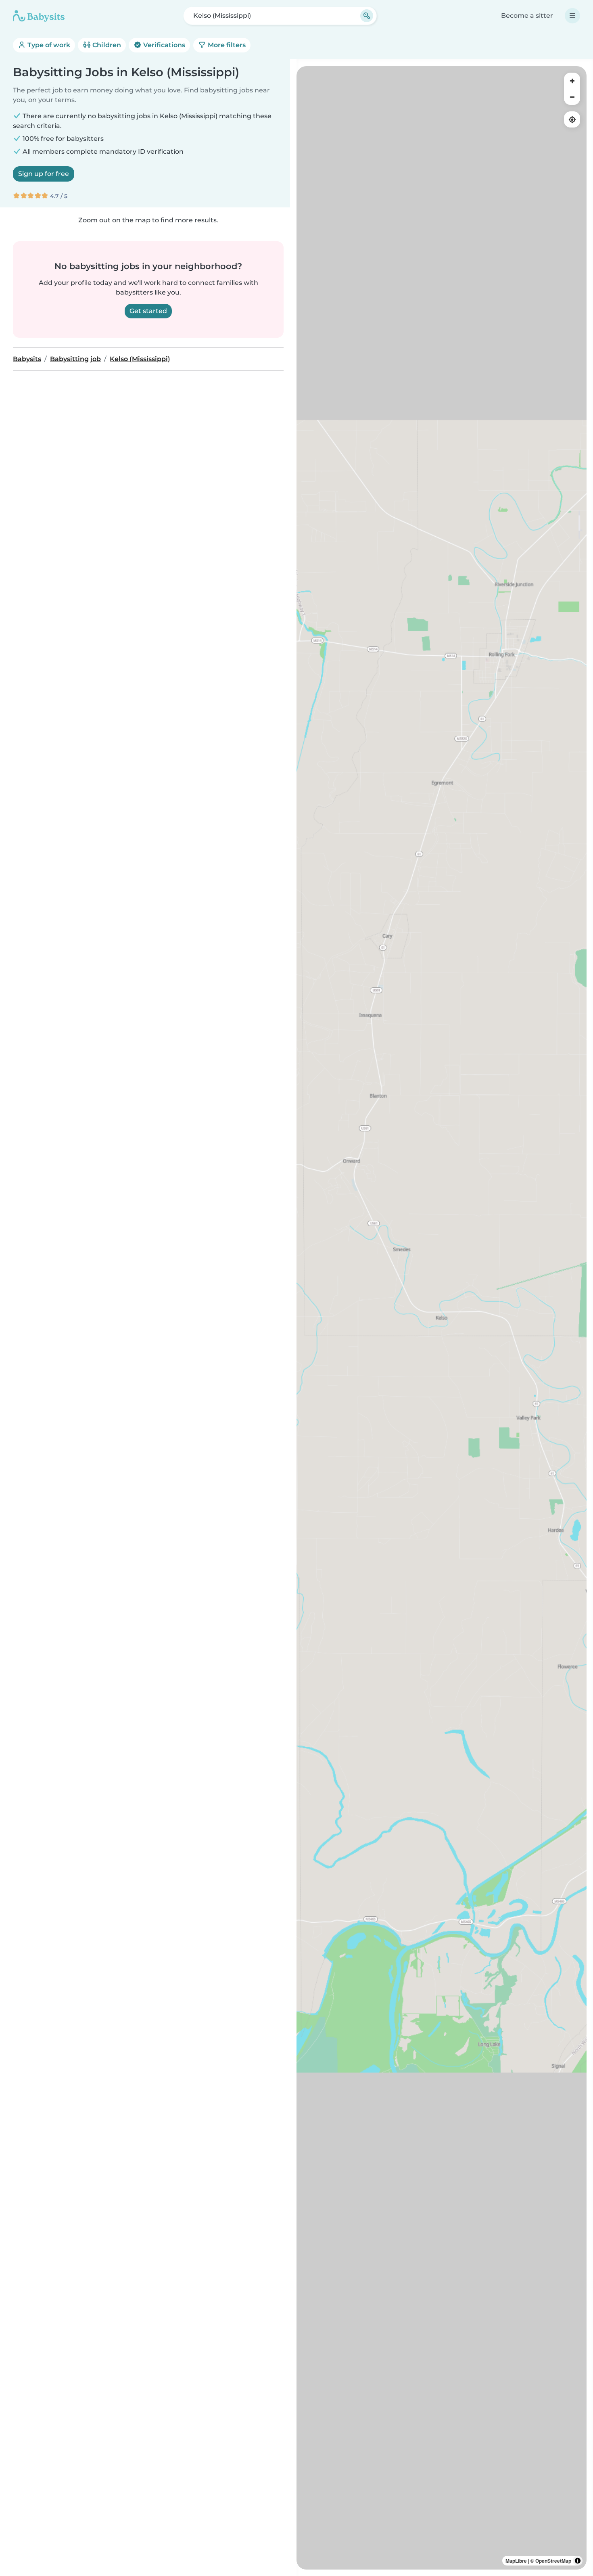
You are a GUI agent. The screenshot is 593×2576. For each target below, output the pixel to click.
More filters (226, 45)
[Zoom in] (572, 81)
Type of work (48, 45)
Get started (148, 311)
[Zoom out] (572, 97)
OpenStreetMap (553, 2561)
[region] (442, 1318)
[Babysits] (39, 16)
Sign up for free (44, 174)
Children (106, 45)
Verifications (163, 45)
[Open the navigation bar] (572, 16)
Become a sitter (527, 16)
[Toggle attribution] (578, 2561)
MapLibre (516, 2561)
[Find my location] (572, 119)
